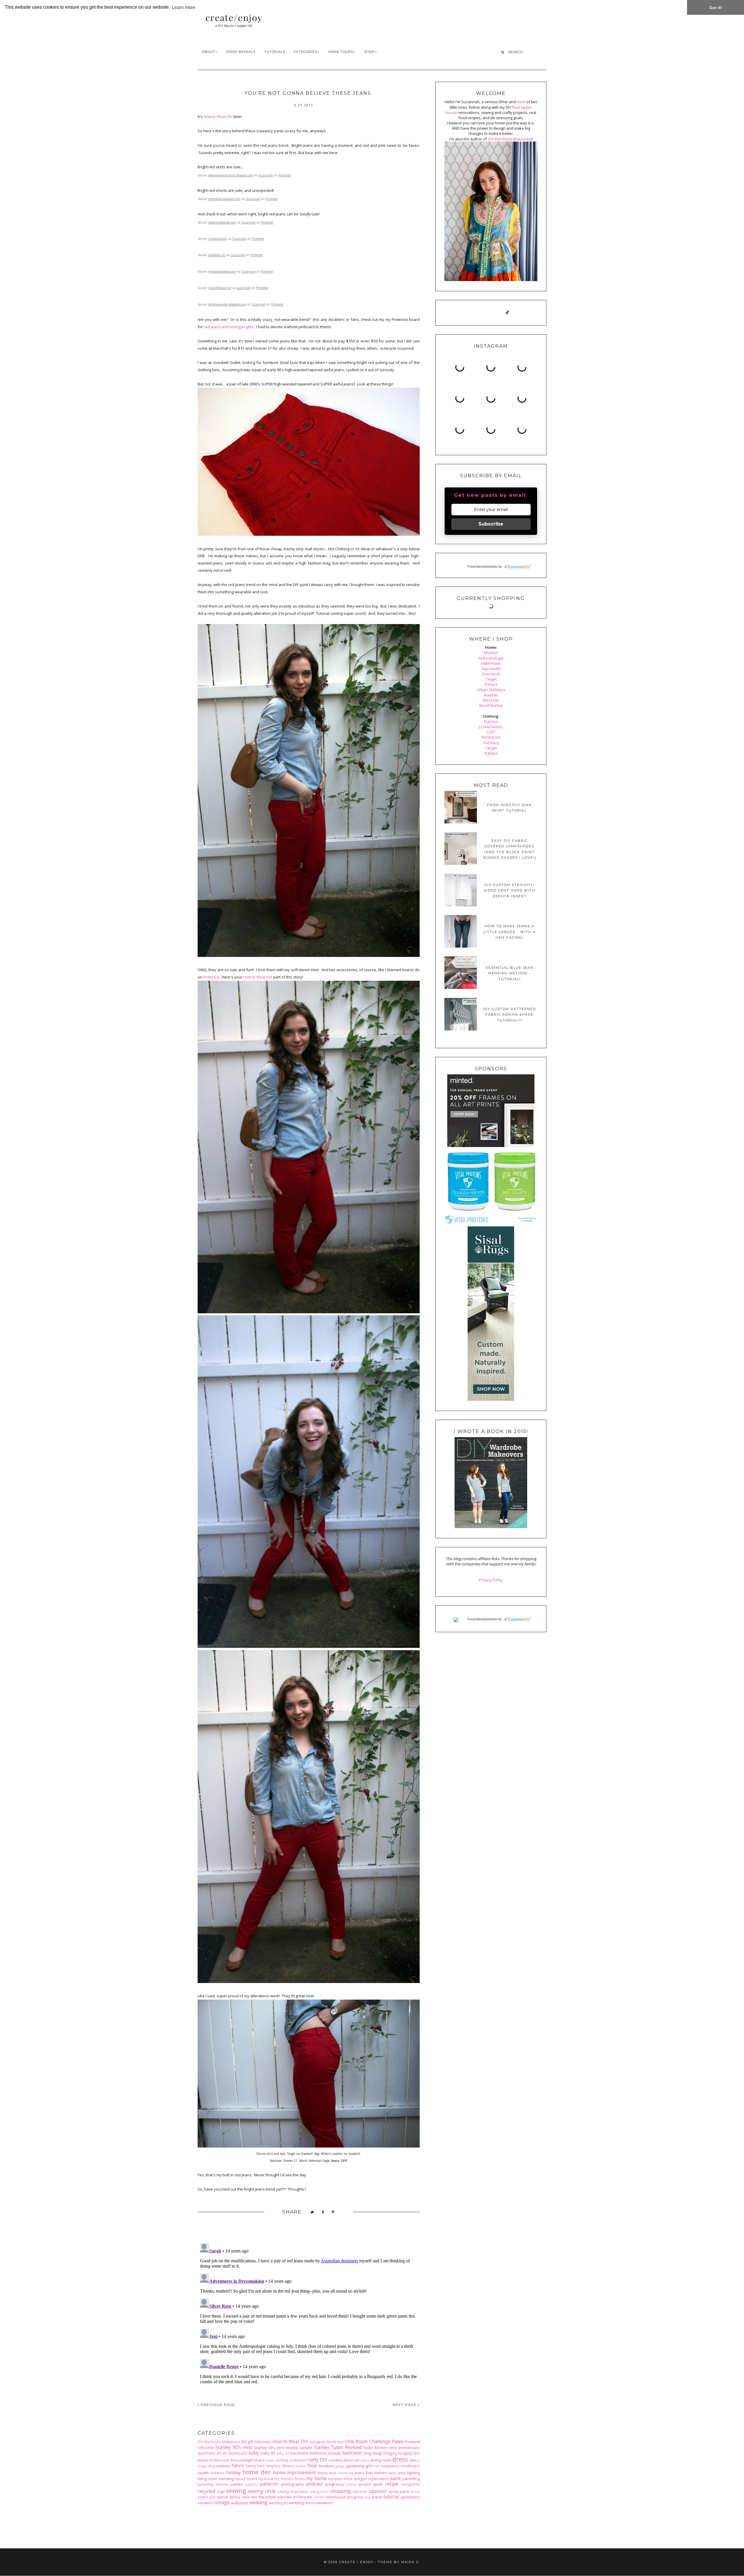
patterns (269, 2484)
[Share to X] (312, 2212)
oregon (360, 2479)
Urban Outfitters (491, 690)
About (209, 52)
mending (226, 2479)
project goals (371, 2484)
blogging (390, 2453)
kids (370, 2473)
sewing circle (262, 2491)
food (312, 2466)
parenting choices (213, 2484)
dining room (381, 2460)
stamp (415, 2492)
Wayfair (491, 695)
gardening (355, 2466)
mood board (246, 2479)
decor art (352, 2460)
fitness (288, 2466)
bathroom (319, 2453)
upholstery (410, 2497)
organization (378, 2479)
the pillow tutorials (275, 2497)
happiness (390, 2466)
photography (293, 2484)
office (348, 2479)
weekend (324, 2503)
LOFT (491, 732)
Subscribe (491, 524)
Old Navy (491, 743)
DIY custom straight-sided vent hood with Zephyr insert (510, 890)
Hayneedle (491, 669)
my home (316, 2478)
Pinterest (285, 175)
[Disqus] (309, 2314)
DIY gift (247, 2442)
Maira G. (411, 2562)
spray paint (399, 2491)
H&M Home (491, 663)
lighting (413, 2473)
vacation (205, 2503)
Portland (412, 2442)
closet (270, 2460)
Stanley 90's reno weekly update (283, 2448)
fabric (238, 2466)
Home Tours (341, 52)
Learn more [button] (184, 7)
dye (413, 2460)
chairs (259, 2460)
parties (237, 2484)
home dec (257, 2472)
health (203, 2473)
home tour (327, 2473)
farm (261, 2466)
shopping (340, 2491)
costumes (297, 2460)
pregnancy (335, 2484)
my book (266, 2479)
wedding (259, 2502)
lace (392, 2473)
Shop (369, 52)
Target (491, 679)
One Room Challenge (368, 2441)
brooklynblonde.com (222, 222)
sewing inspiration (293, 2491)
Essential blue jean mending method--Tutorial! (510, 973)
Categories (305, 52)
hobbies (217, 2473)
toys (368, 2497)
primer (352, 2484)
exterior (223, 2466)
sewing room (319, 2492)
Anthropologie (491, 658)
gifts (369, 2466)
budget (247, 2460)
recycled (206, 2491)
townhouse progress (345, 2497)
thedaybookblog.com (222, 271)
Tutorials (275, 52)
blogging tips (409, 2453)
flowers (301, 2466)
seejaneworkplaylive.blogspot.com (231, 175)
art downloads (235, 2453)
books (203, 2460)
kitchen (381, 2473)
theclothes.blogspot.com (224, 199)
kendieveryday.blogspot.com (227, 304)
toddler (319, 2497)
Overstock (491, 674)
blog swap (373, 2453)
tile (310, 2497)
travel (377, 2497)
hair (377, 2466)
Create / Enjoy (356, 2562)
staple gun (206, 2497)
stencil (222, 2497)
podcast (314, 2484)
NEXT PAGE (405, 2405)
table (246, 2497)
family (251, 2466)
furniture (326, 2466)
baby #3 (283, 2453)
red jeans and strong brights (229, 327)
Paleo (398, 2441)
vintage (222, 2502)
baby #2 (268, 2453)
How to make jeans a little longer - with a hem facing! (510, 932)
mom (521, 102)
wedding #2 (278, 2503)
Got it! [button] (716, 8)
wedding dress (302, 2503)
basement (299, 2453)
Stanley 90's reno (234, 2447)
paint (395, 2478)
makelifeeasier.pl (220, 288)
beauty (335, 2453)
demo (365, 2460)
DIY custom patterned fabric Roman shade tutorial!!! (510, 1015)
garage (340, 2466)
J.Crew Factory (491, 727)
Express (491, 721)
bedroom (352, 2453)
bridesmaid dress (225, 2460)
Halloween (263, 2442)
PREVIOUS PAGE (217, 2405)
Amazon (491, 653)
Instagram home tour (327, 2442)
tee (254, 2497)
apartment (206, 2453)
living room (207, 2479)
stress (235, 2497)
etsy (212, 2466)
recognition (410, 2484)
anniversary (409, 2448)
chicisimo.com (218, 239)
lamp (401, 2473)
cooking (282, 2460)
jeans (360, 2473)
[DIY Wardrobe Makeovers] (491, 1527)
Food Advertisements (483, 567)
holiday (233, 2473)
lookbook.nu (217, 255)
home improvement (294, 2473)
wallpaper (240, 2503)
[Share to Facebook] (323, 2212)
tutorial (391, 2497)
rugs (221, 2491)
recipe (392, 2484)
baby (254, 2453)
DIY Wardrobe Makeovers (219, 2442)
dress (400, 2459)
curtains (336, 2460)
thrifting (299, 2497)
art (219, 2453)
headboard (410, 2466)
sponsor (378, 2491)
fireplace (273, 2466)
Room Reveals (241, 52)
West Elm (491, 700)
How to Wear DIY (218, 117)
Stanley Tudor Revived (338, 2447)
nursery (335, 2479)
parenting (411, 2479)
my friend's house (290, 2479)
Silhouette (206, 2448)
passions (251, 2484)
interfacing (345, 2473)
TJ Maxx (491, 684)
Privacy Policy (491, 1580)
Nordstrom (491, 737)
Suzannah (266, 175)
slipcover (360, 2491)
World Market (491, 705)
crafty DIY (317, 2460)
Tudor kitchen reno (380, 2448)
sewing (236, 2491)
